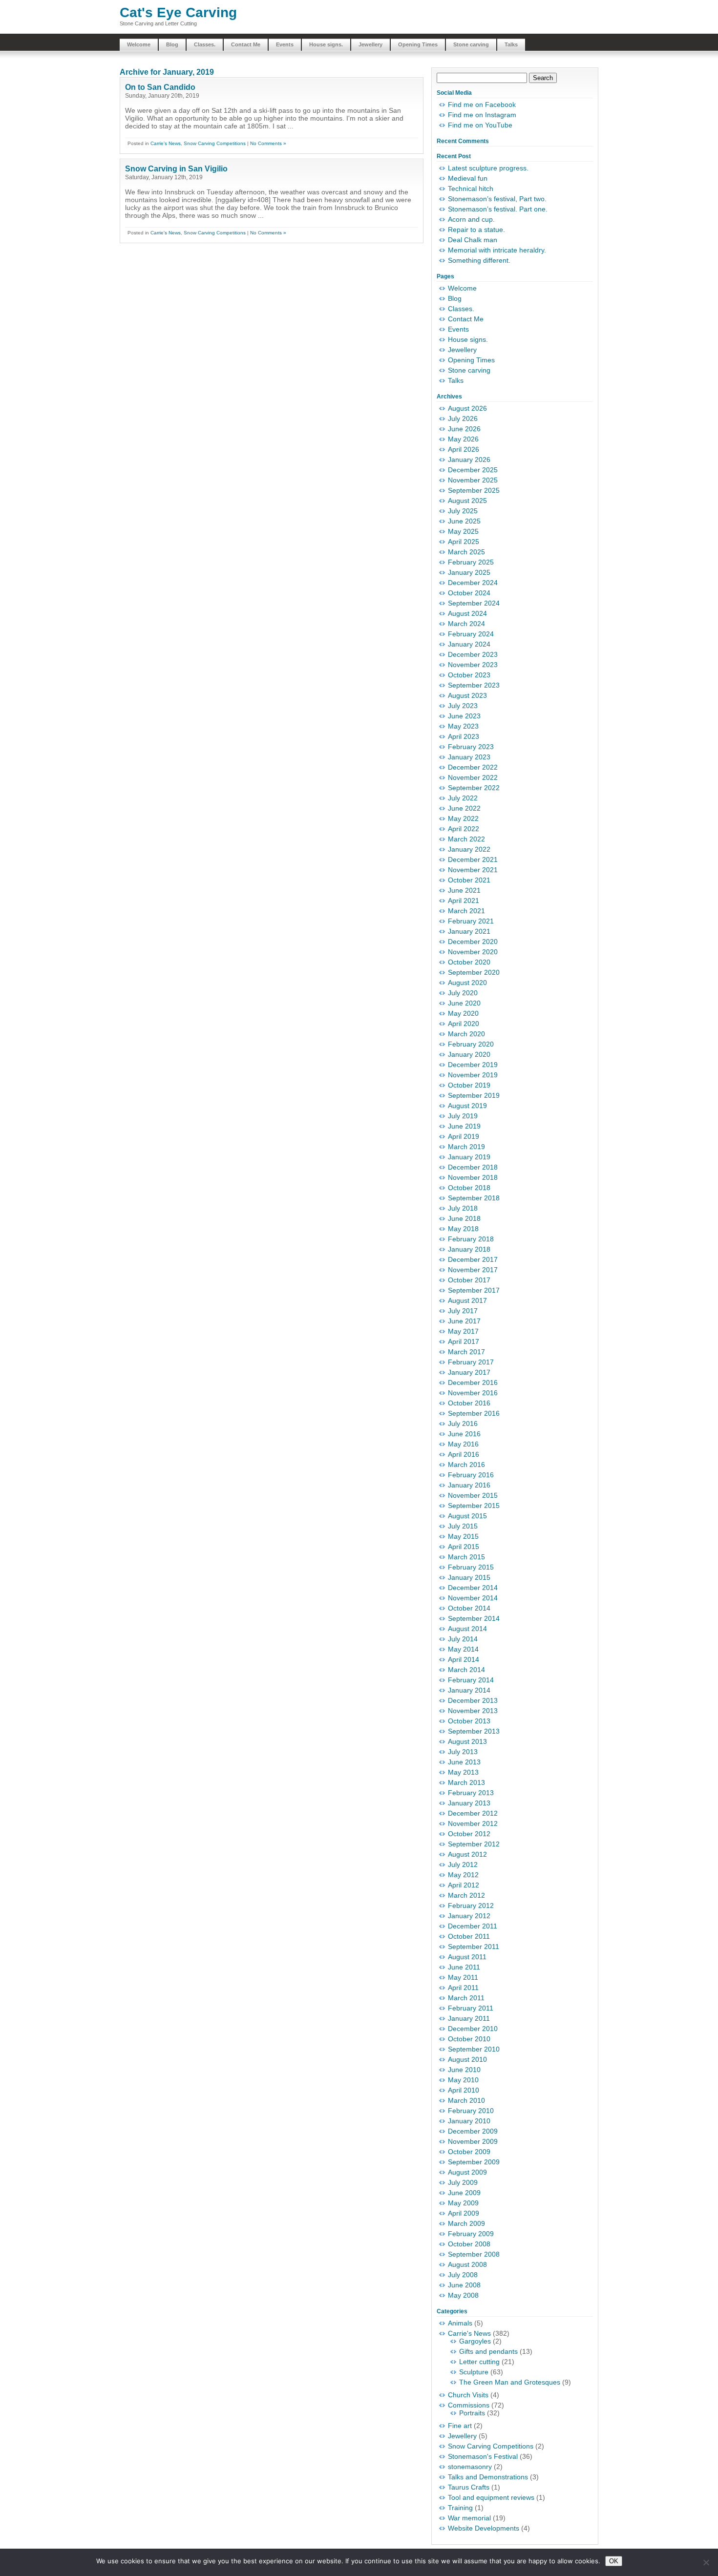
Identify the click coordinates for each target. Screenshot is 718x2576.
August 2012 (467, 1854)
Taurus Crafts (469, 2487)
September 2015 (474, 1506)
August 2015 (467, 1516)
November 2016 (473, 1393)
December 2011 (473, 1926)
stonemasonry (470, 2467)
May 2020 (463, 1013)
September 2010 (474, 2049)
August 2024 (467, 613)
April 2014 (464, 1659)
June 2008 (464, 2285)
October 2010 (469, 2039)
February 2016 (471, 1475)
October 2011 (469, 1936)
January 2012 (469, 1916)
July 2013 (463, 1752)
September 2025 (474, 490)
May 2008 (463, 2295)
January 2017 (469, 1372)
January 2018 (469, 1249)
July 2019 (463, 1116)
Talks (511, 44)
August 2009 (467, 2172)
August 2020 (467, 983)
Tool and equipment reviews (491, 2497)
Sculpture (474, 2372)
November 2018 (473, 1177)
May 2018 (463, 1229)
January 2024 (469, 644)
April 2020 (464, 1024)
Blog (172, 44)
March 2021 (466, 911)
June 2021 (464, 890)
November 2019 (473, 1075)
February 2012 (471, 1906)
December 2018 (473, 1167)
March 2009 (466, 2223)
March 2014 (466, 1670)
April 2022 (464, 829)
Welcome (139, 44)
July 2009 (463, 2182)
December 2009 (473, 2131)
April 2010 (464, 2090)
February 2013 (471, 1793)
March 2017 (466, 1352)
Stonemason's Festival (483, 2456)
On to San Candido (160, 87)
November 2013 (473, 1711)
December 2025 (473, 470)
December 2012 (473, 1813)
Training (460, 2508)
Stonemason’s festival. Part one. (498, 209)
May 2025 (463, 531)
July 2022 (463, 798)
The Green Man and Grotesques (510, 2382)
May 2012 (463, 1875)
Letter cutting (479, 2362)
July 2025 (463, 511)
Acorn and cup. (471, 219)
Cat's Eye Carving (178, 12)
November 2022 (473, 777)
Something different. (479, 260)
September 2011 (474, 1947)
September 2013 (474, 1731)
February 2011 (471, 2008)
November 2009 (473, 2141)
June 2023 (464, 716)
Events (285, 44)
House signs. (326, 44)
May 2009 (463, 2203)
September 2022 (474, 788)
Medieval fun (468, 178)
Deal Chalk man (473, 240)
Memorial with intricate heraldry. (497, 250)
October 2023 (469, 675)
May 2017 (463, 1331)
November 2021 (473, 870)
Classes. (205, 44)
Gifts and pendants (488, 2351)
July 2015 (463, 1526)
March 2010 (466, 2100)
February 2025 (471, 562)
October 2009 (469, 2152)
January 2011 (469, 2018)
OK (614, 2561)
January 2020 (469, 1054)
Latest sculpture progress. (488, 168)
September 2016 (474, 1413)
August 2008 (467, 2264)
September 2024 (474, 603)
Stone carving (471, 44)
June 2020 (464, 1003)
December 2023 (473, 654)
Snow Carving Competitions (215, 143)
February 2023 (471, 747)
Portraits (472, 2413)
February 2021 (471, 921)
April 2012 (464, 1885)
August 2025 (467, 501)
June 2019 (464, 1126)
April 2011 (463, 1988)
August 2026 (467, 408)
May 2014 (463, 1649)
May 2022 (463, 818)
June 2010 (464, 2070)
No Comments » (268, 143)
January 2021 (469, 931)
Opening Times (418, 44)
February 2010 (471, 2111)
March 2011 (466, 1998)
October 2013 (469, 1721)
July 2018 (463, 1208)
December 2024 (473, 583)
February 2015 (471, 1567)
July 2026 (463, 419)
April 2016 (464, 1454)
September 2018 (474, 1198)
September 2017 (474, 1290)
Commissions (469, 2405)
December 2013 (473, 1700)
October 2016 (469, 1403)
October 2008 (469, 2244)
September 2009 (474, 2162)
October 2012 (469, 1834)
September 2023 (474, 685)
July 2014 (463, 1639)
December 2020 (473, 942)
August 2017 (467, 1300)
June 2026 (464, 429)
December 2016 (473, 1382)
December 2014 (473, 1588)
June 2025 (464, 521)
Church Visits (468, 2395)
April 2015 (464, 1547)
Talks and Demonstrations (488, 2477)
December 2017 (473, 1259)
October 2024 (469, 593)
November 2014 (473, 1598)
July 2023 (463, 706)
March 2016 (466, 1465)
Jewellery (370, 44)
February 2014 (471, 1680)
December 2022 (473, 767)
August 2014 (467, 1629)
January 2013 (469, 1803)
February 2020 (471, 1044)
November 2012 (473, 1823)
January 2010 (469, 2121)
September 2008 (474, 2254)
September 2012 (474, 1844)
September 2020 (474, 972)
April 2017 (464, 1341)
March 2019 (466, 1147)
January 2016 (469, 1485)
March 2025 (466, 552)
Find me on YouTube (480, 125)
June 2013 (464, 1762)
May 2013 (463, 1772)
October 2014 (469, 1608)
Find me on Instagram (482, 115)
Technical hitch (471, 188)
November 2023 (473, 665)
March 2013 (466, 1782)
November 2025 (473, 480)
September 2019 (474, 1095)
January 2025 (469, 572)
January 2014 (469, 1690)
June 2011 (464, 1967)
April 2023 (464, 736)
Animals (460, 2323)
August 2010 (467, 2059)
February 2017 (471, 1362)
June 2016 (464, 1434)
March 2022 (466, 839)
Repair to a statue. (476, 230)
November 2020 (473, 952)
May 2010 (463, 2080)
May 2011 (463, 1977)
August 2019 (467, 1106)
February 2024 (471, 634)
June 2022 (464, 808)
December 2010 (473, 2029)
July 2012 (463, 1864)
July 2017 (463, 1311)
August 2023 (467, 695)
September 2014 (474, 1618)
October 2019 (469, 1085)
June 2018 (464, 1218)
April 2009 (464, 2213)
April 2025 (464, 542)
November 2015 (473, 1495)
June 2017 (464, 1321)
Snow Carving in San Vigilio (176, 169)
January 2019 (469, 1157)
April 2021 (464, 901)
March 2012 (466, 1895)
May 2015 (463, 1536)
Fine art (460, 2426)
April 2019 (464, 1136)
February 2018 (471, 1239)
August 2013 (467, 1741)
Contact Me (246, 44)
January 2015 (469, 1577)
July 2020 (463, 993)
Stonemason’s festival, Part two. (497, 199)
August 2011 (467, 1957)
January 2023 (469, 757)
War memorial (469, 2518)
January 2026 (469, 460)
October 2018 (469, 1188)
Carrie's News (166, 143)
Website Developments (484, 2528)
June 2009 (464, 2193)
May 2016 (463, 1444)
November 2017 (473, 1270)
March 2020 (466, 1034)
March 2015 (466, 1557)
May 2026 (463, 439)
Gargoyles (475, 2341)
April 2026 (464, 449)
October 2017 (469, 1280)
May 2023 (463, 726)
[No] (706, 2562)
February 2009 (471, 2234)
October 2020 (469, 962)
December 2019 (473, 1065)
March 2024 (466, 624)
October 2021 (469, 880)
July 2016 (463, 1424)
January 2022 (469, 849)
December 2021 (473, 859)
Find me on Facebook (482, 105)
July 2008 (463, 2275)
